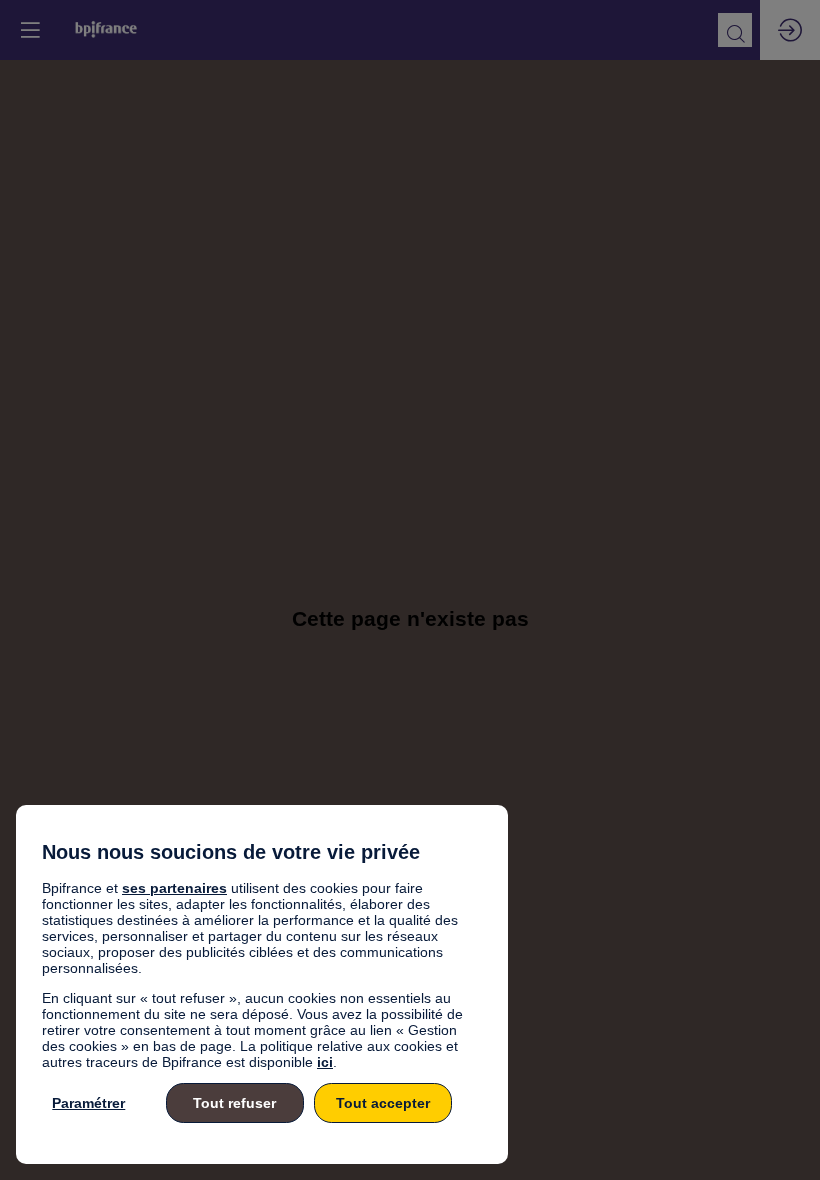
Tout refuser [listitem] (234, 1103)
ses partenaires (174, 888)
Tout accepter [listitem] (383, 1103)
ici (325, 1062)
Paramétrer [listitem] (88, 1103)
